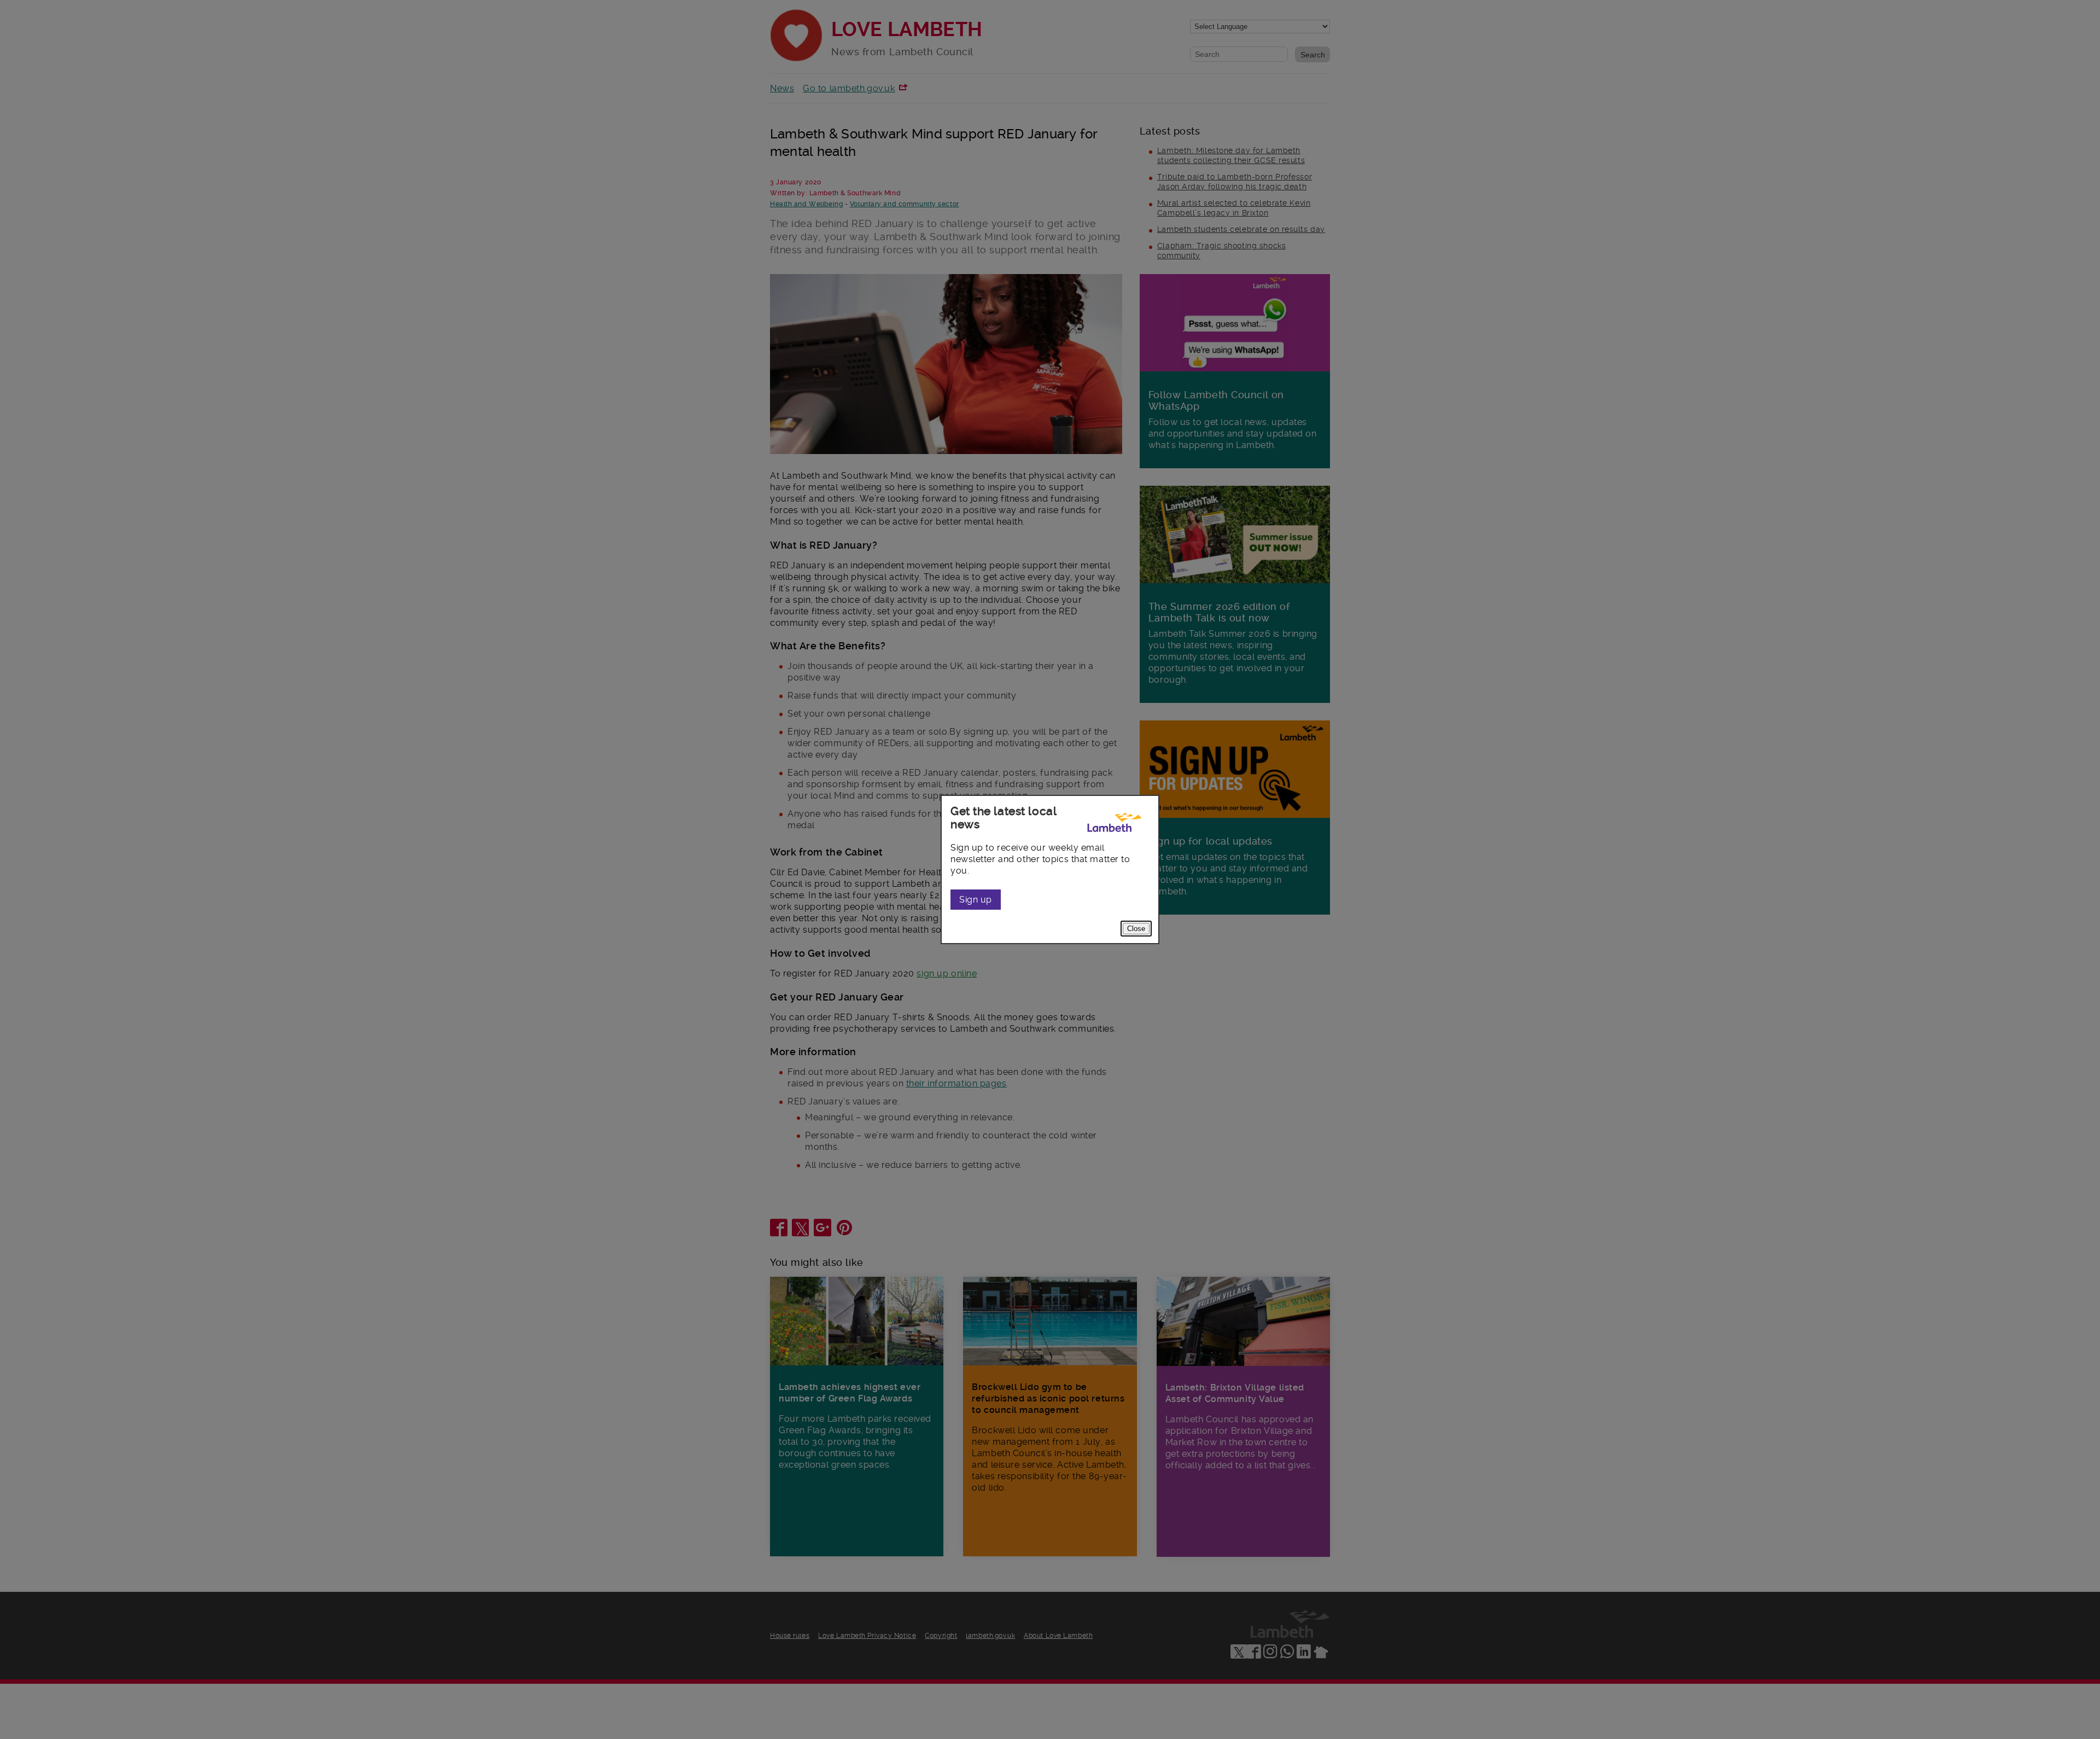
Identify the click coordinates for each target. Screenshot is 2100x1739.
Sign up (976, 900)
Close (1136, 929)
